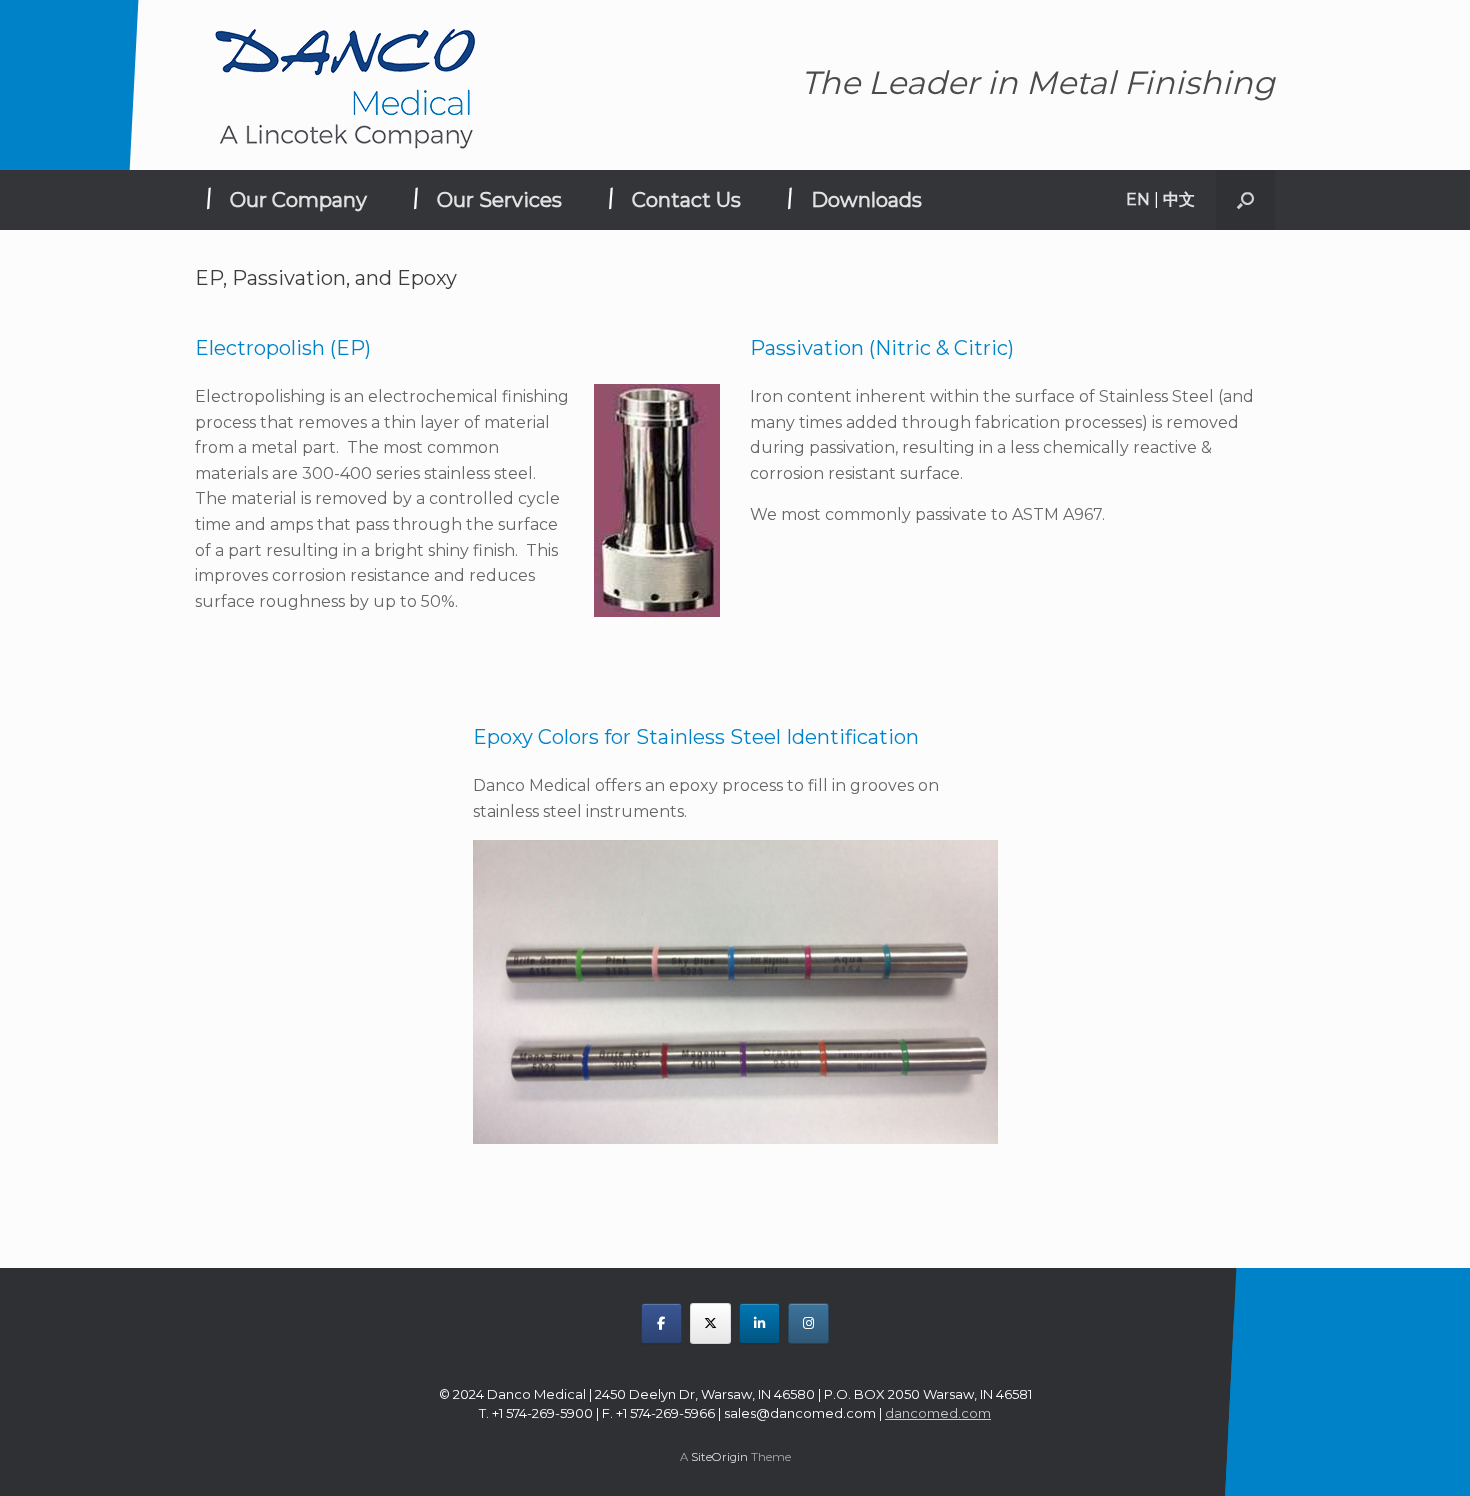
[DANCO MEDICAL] (345, 85)
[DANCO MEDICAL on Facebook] (661, 1323)
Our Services (499, 200)
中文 (1179, 199)
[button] (1245, 200)
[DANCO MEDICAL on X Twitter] (710, 1323)
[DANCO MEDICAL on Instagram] (808, 1323)
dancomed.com (938, 1413)
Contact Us (686, 200)
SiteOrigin (719, 1457)
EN (1138, 199)
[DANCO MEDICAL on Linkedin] (759, 1323)
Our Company (298, 200)
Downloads (866, 200)
